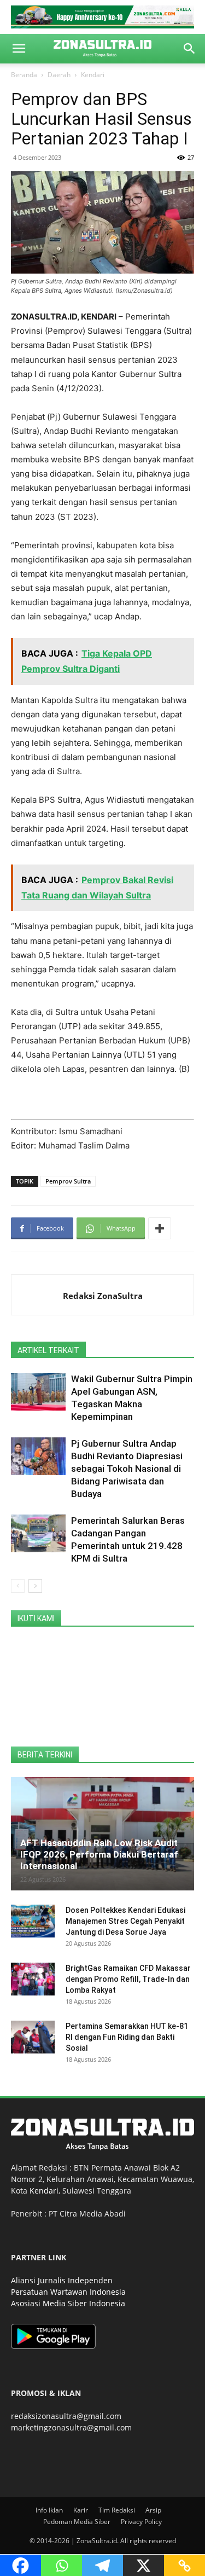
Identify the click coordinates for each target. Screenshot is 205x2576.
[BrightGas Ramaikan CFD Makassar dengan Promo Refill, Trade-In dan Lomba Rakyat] (33, 1979)
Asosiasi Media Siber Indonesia (68, 2303)
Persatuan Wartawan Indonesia (68, 2292)
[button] (19, 49)
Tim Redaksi (117, 2510)
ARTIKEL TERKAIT (48, 1350)
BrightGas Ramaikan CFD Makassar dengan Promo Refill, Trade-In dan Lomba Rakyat (128, 1979)
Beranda (24, 75)
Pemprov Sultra (68, 1181)
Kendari (93, 75)
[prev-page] (18, 1586)
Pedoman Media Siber (77, 2522)
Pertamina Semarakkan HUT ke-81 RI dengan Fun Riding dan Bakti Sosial (127, 2037)
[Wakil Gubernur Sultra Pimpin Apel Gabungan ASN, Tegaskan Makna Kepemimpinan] (38, 1392)
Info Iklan (49, 2510)
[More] (160, 1228)
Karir (81, 2510)
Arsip (153, 2510)
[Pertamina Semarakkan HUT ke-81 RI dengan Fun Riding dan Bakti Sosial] (33, 2037)
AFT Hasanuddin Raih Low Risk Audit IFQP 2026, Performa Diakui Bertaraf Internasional (99, 1854)
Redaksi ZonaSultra (103, 1296)
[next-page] (35, 1586)
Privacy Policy (141, 2522)
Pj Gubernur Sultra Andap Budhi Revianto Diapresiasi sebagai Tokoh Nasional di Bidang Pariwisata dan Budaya (127, 1469)
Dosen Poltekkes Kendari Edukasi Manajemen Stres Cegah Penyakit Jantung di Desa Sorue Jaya (125, 1921)
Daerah (59, 75)
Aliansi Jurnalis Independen (62, 2280)
